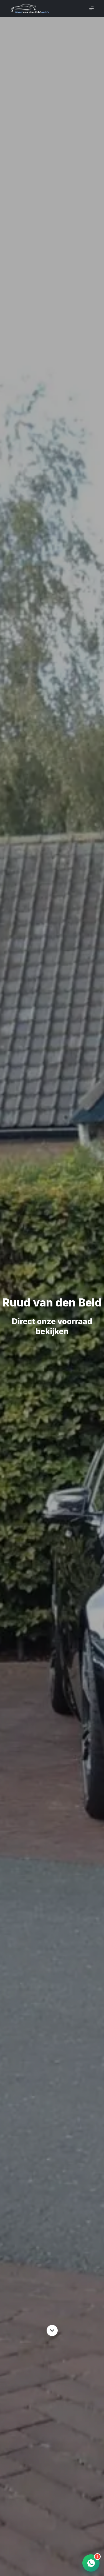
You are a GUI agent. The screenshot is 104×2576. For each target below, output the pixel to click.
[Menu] (92, 8)
